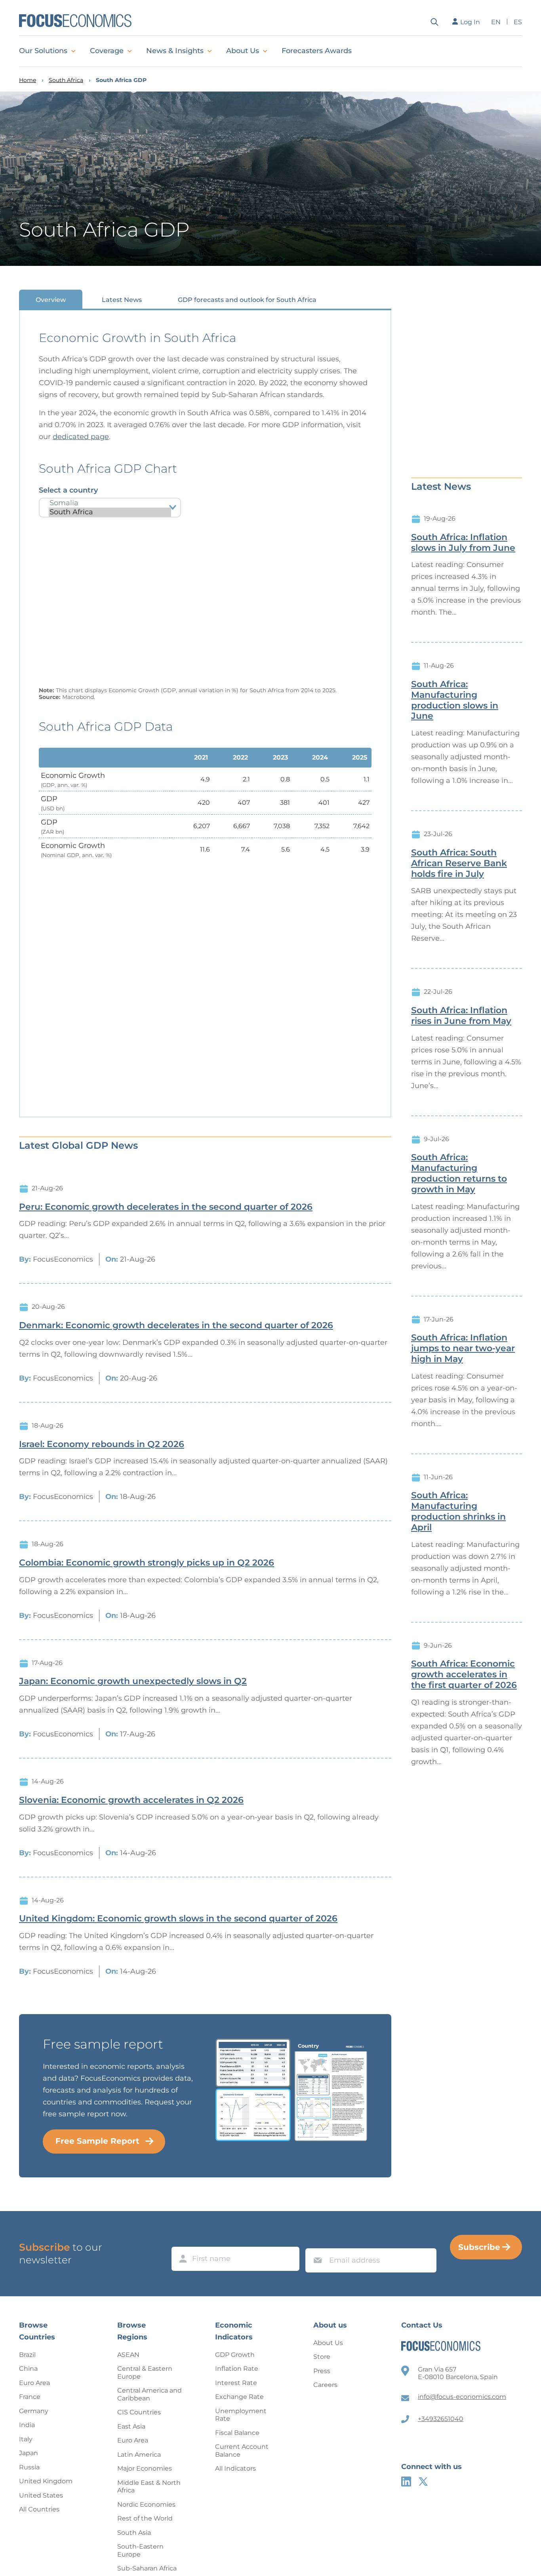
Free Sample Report (97, 2141)
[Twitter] (423, 2481)
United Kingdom (46, 2481)
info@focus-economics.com (462, 2397)
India (27, 2425)
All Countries (39, 2509)
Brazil (27, 2355)
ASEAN (128, 2355)
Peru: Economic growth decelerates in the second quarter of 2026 (166, 1207)
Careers (325, 2385)
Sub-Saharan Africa (147, 2568)
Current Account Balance (242, 2451)
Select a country (68, 490)
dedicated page (81, 437)
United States (41, 2495)
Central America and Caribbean (150, 2394)
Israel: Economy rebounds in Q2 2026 (102, 1444)
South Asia (134, 2533)
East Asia (131, 2426)
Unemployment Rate (241, 2415)
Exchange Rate (239, 2397)
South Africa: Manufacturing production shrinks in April (458, 1511)
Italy (26, 2439)
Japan (29, 2453)
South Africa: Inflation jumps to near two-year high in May (463, 1348)
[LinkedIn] (406, 2481)
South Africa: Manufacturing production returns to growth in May (459, 1173)
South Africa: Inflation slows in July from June (463, 543)
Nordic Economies (146, 2504)
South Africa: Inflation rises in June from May (461, 1016)
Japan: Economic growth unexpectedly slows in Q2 (133, 1681)
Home (28, 80)
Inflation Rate (237, 2369)
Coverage (107, 51)
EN (496, 22)
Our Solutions (43, 51)
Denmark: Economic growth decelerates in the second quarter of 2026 (176, 1325)
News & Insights (175, 51)
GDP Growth (235, 2355)
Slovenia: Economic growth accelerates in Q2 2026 (131, 1800)
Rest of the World (145, 2518)
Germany (34, 2411)
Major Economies (145, 2468)
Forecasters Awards (317, 51)
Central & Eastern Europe (145, 2373)
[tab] (51, 299)
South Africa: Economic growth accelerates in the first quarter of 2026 (464, 1675)
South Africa (66, 80)
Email (316, 2241)
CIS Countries (139, 2412)
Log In (470, 22)
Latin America (139, 2455)
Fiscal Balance (237, 2433)
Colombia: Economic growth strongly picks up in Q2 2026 (147, 1563)
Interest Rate (236, 2383)
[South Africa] (110, 512)
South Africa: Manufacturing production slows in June (455, 700)
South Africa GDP (121, 80)
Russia (29, 2467)
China (28, 2369)
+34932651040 (441, 2419)
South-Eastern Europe (140, 2550)
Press (322, 2371)
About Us (243, 51)
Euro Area (34, 2383)
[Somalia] (110, 503)
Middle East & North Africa (149, 2487)
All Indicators (235, 2468)
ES (518, 22)
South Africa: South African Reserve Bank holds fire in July (459, 863)
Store (322, 2357)
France (30, 2397)
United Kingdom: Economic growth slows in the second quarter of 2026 (178, 1919)
